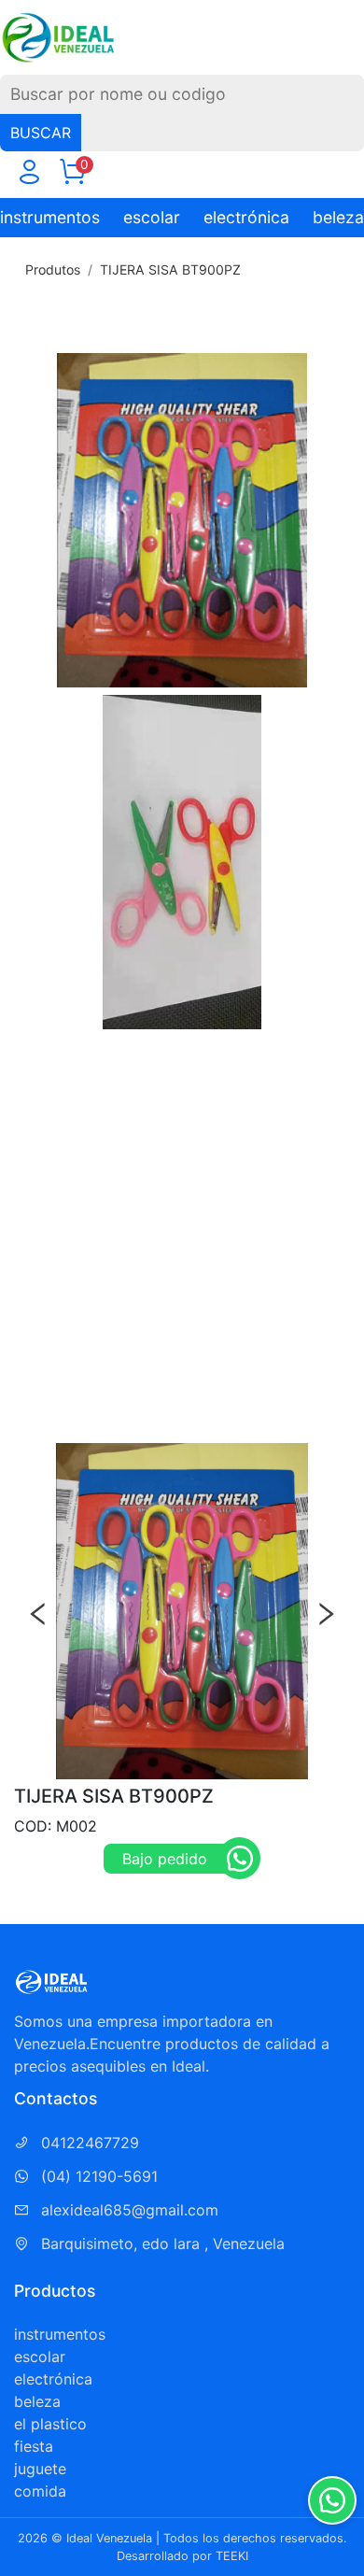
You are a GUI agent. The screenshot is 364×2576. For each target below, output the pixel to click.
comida (40, 2491)
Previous (38, 1614)
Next (326, 1614)
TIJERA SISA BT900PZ (170, 269)
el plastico (50, 2424)
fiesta (34, 2446)
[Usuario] (29, 176)
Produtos (53, 269)
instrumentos (50, 217)
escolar (152, 217)
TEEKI (232, 2556)
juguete (40, 2469)
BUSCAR (41, 133)
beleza (338, 217)
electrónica (246, 217)
